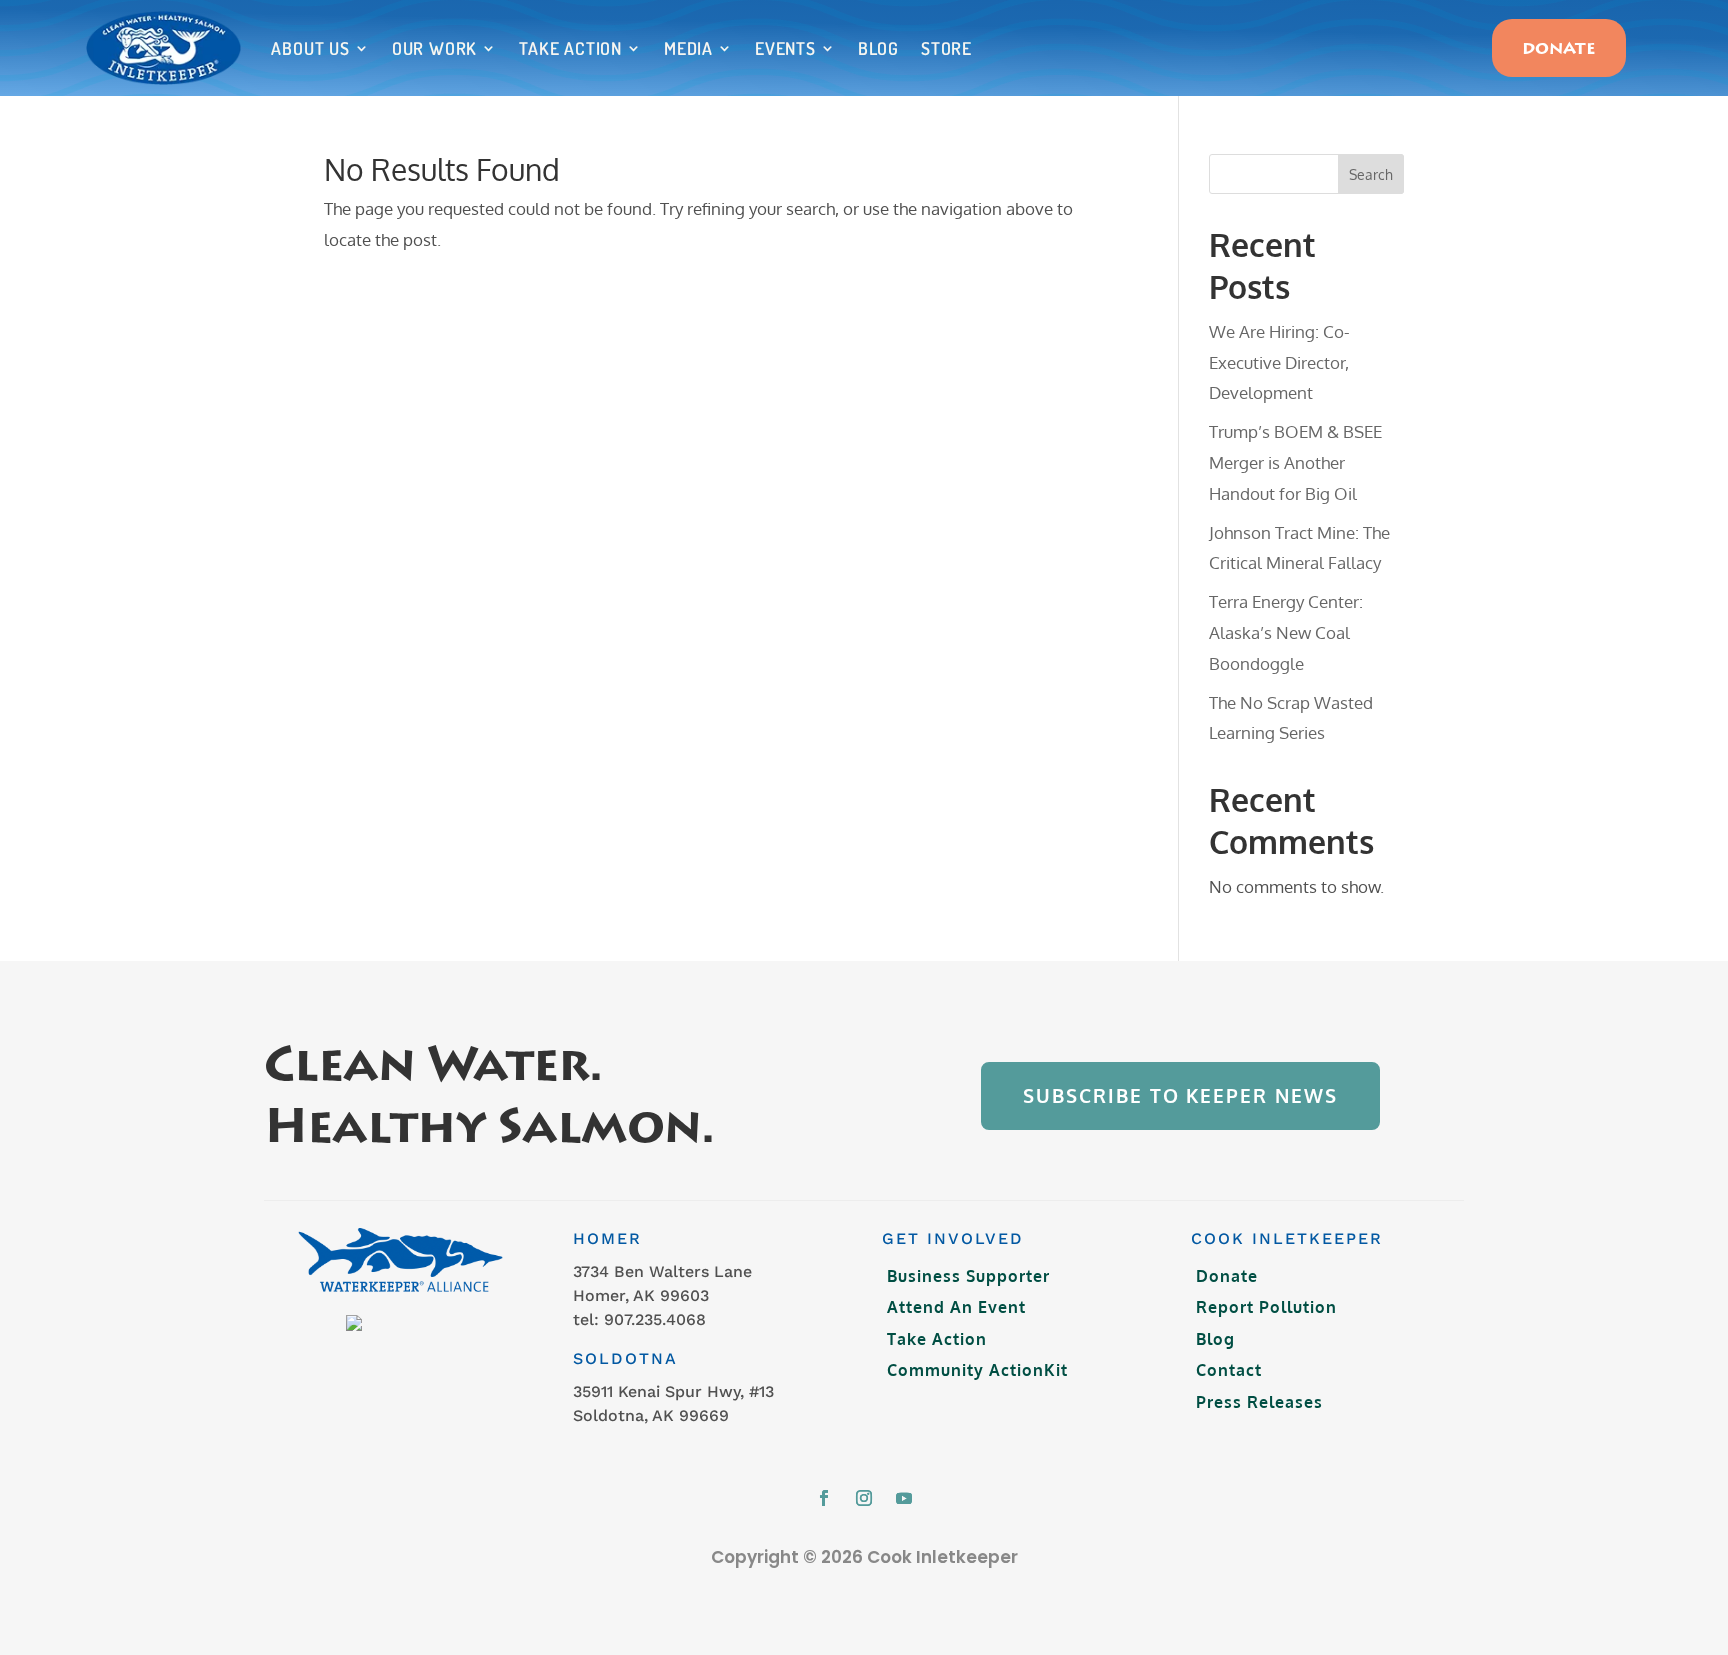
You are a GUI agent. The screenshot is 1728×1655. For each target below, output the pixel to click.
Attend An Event (956, 1307)
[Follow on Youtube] (904, 1498)
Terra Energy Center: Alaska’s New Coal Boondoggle (1286, 632)
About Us (310, 48)
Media (688, 48)
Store (946, 48)
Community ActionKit (977, 1370)
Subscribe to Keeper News (1180, 1095)
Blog (878, 48)
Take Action (570, 48)
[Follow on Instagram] (864, 1498)
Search (1371, 174)
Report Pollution (1266, 1307)
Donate (1559, 50)
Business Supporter (968, 1276)
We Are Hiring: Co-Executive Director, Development (1279, 362)
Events (785, 48)
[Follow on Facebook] (824, 1498)
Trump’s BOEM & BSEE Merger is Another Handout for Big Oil (1295, 462)
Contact (1229, 1370)
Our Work (434, 48)
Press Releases (1259, 1402)
